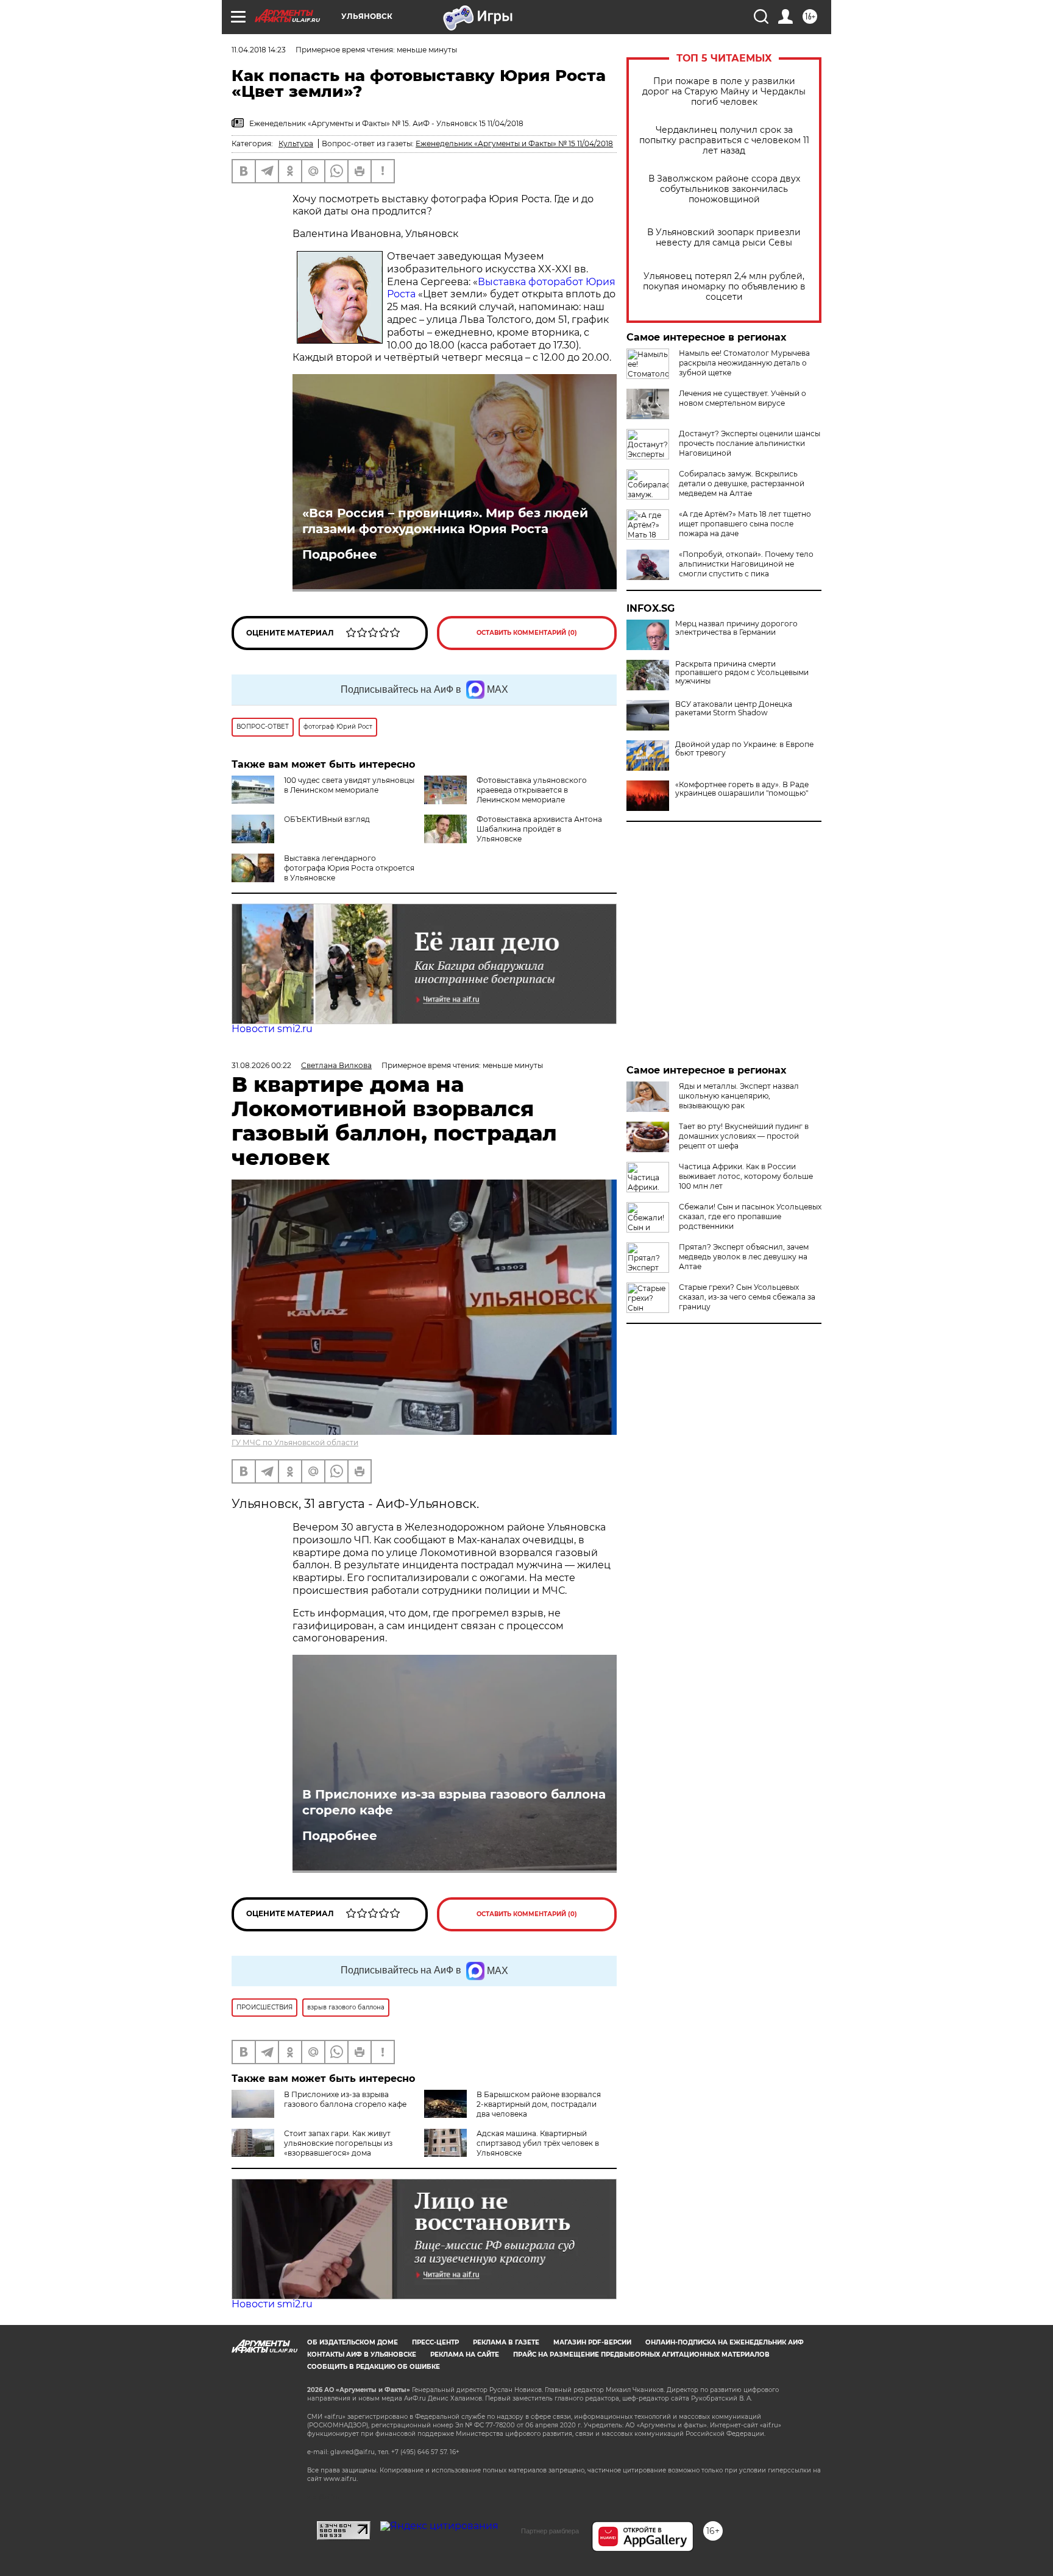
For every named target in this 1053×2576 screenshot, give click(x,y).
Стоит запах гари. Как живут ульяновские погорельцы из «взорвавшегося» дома (338, 2143)
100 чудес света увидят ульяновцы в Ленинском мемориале (349, 785)
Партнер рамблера (550, 2531)
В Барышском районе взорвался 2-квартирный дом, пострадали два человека (539, 2104)
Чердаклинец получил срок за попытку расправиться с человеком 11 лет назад (724, 140)
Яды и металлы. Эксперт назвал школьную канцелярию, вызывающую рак (739, 1096)
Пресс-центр (435, 2342)
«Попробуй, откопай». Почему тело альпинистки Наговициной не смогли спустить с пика (746, 564)
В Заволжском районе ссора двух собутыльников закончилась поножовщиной (724, 189)
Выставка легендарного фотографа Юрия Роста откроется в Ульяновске (349, 868)
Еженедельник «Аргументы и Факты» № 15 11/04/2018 (514, 143)
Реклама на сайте (465, 2355)
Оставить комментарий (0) (527, 633)
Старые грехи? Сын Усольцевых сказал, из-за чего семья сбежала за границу (747, 1297)
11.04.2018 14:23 (259, 50)
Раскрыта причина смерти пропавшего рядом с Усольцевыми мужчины (742, 673)
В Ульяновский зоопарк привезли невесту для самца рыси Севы (724, 238)
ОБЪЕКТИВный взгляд (327, 819)
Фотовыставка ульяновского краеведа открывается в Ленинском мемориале (532, 790)
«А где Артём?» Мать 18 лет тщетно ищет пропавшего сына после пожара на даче (745, 524)
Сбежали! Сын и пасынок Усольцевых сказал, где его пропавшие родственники (750, 1216)
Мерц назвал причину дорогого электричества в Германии (736, 628)
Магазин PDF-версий (592, 2342)
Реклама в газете (506, 2342)
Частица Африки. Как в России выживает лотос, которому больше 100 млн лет (746, 1176)
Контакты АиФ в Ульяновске (362, 2355)
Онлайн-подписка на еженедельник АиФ (725, 2342)
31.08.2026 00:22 (261, 1065)
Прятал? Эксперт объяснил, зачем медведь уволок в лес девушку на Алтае (744, 1257)
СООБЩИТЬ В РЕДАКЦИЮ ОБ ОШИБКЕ (374, 2367)
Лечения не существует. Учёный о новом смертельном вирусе (743, 398)
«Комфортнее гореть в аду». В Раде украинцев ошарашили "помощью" (742, 789)
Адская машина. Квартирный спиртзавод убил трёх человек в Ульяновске (538, 2143)
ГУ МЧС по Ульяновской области (295, 1442)
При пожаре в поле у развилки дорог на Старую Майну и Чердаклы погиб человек (724, 92)
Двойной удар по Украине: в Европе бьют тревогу (744, 749)
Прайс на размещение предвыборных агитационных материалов (641, 2355)
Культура (296, 143)
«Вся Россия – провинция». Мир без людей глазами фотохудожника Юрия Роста (445, 521)
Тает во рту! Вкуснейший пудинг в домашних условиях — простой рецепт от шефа (744, 1136)
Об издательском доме (353, 2342)
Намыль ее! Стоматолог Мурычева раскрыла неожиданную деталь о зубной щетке (744, 363)
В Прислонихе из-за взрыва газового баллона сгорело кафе (454, 1802)
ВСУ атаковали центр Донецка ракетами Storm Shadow (734, 709)
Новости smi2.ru (272, 1029)
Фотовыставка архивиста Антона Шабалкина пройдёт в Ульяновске (539, 829)
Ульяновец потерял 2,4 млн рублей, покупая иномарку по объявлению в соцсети (724, 287)
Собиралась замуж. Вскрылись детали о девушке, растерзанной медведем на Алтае (742, 483)
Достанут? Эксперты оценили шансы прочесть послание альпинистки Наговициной (750, 443)
